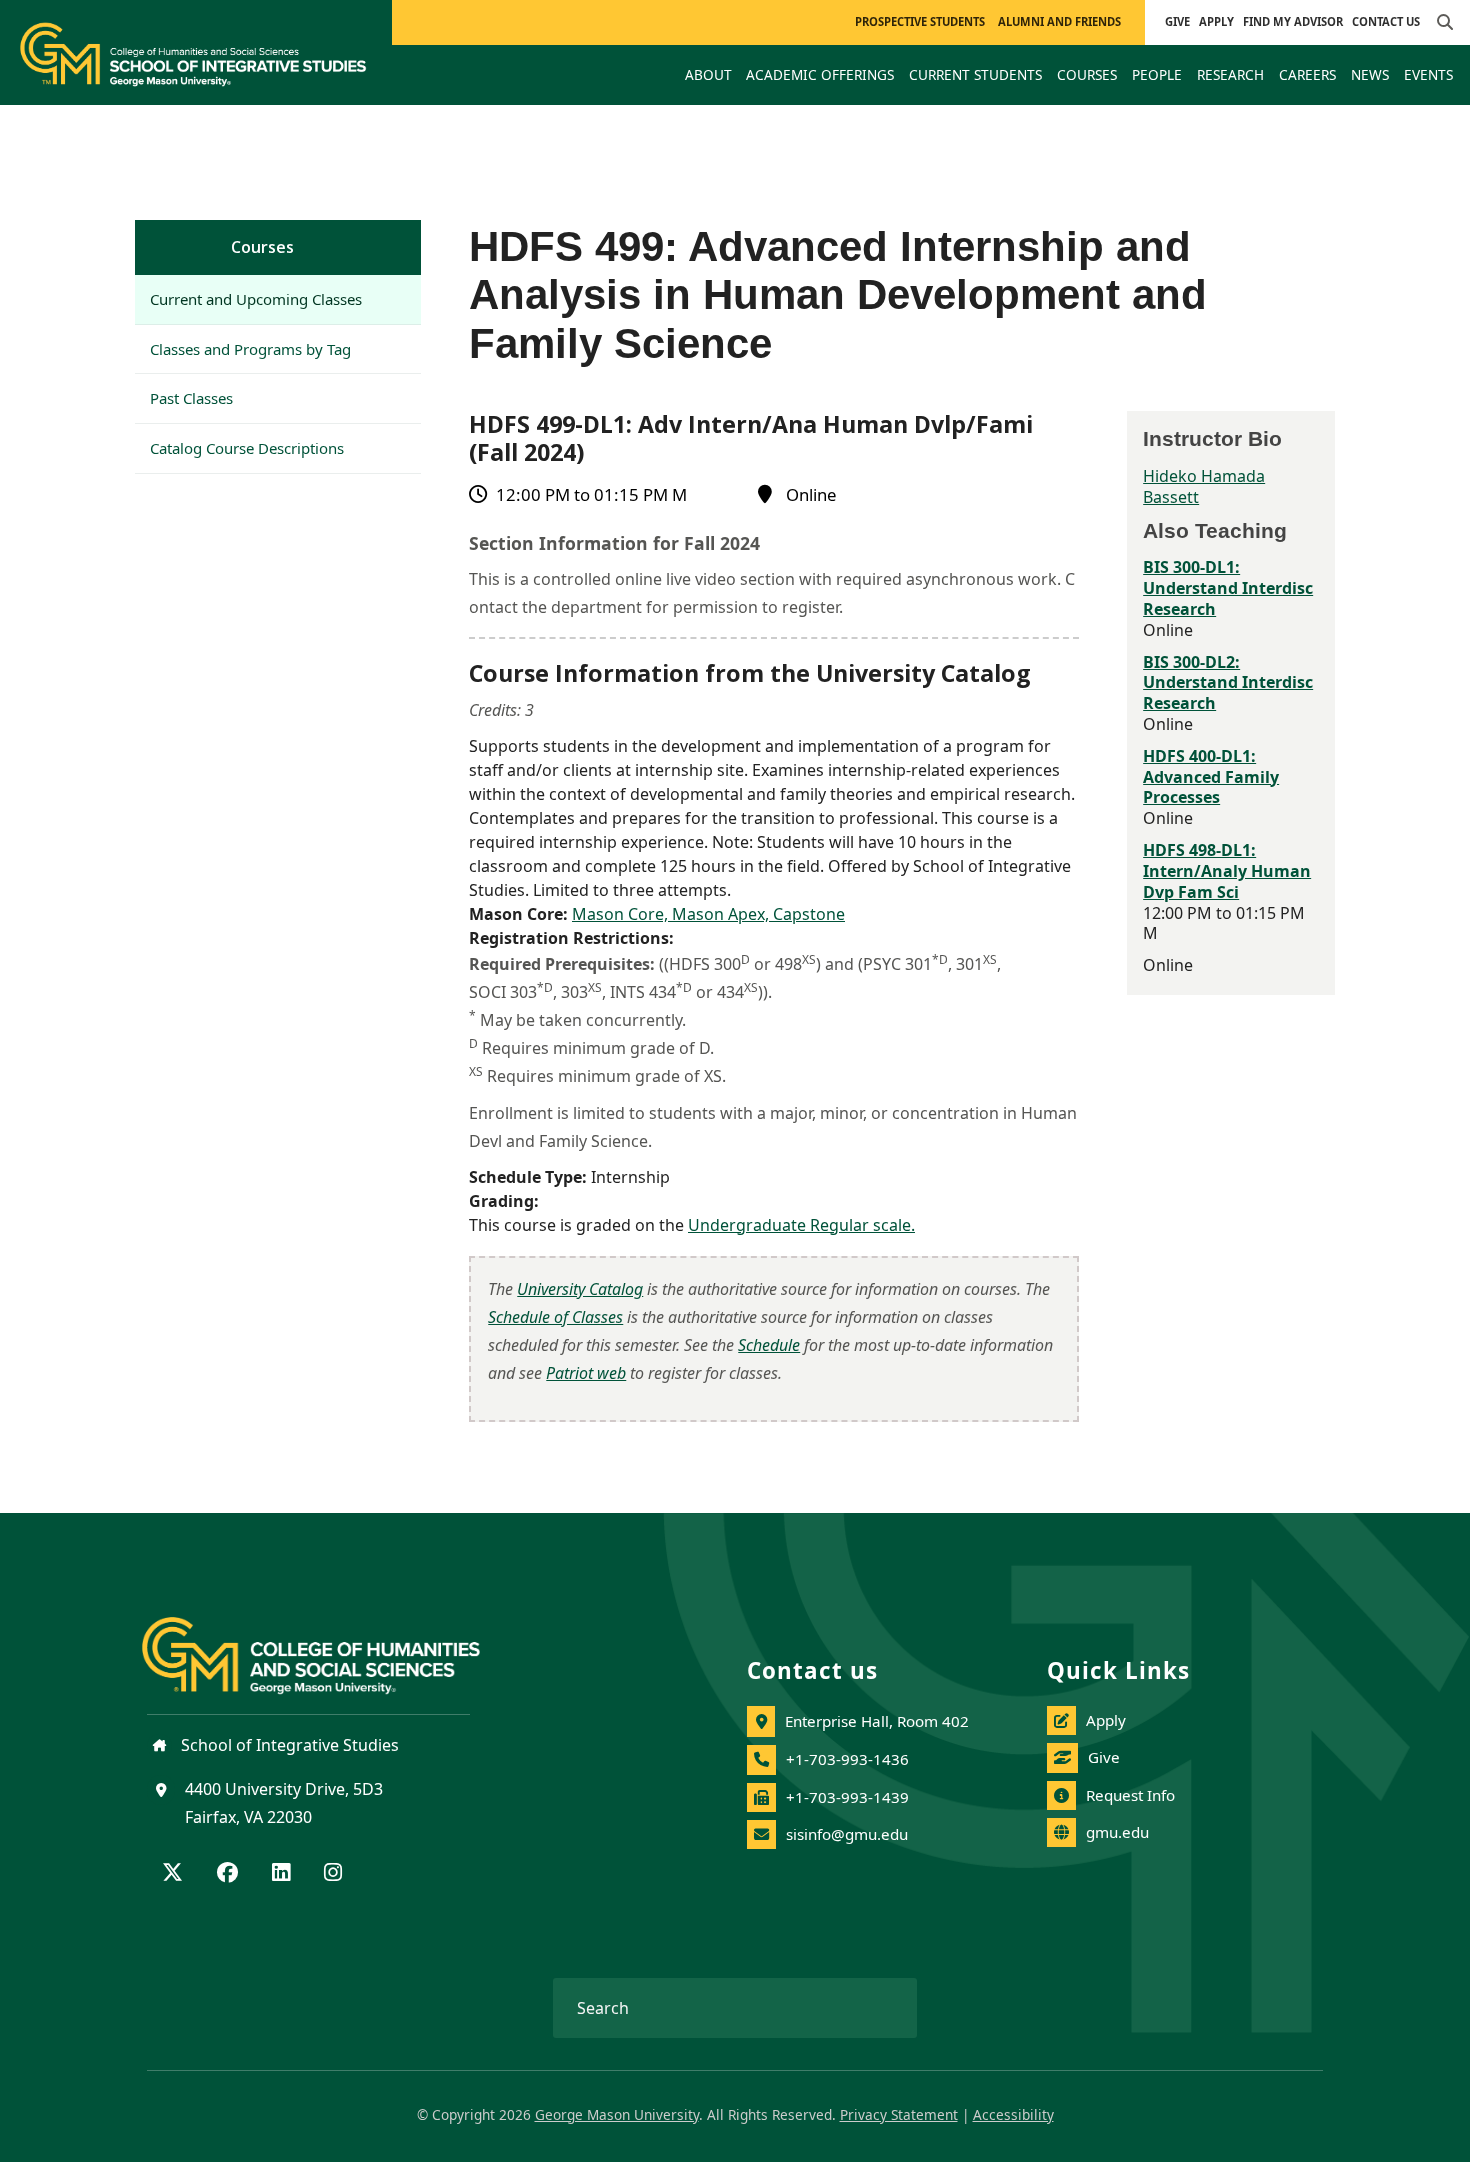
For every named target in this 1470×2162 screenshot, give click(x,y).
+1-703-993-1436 (847, 1759)
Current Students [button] (975, 74)
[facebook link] (227, 1874)
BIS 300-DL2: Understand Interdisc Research (1228, 683)
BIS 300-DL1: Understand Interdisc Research (1228, 588)
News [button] (1370, 74)
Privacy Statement (899, 2114)
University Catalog (580, 1289)
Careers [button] (1307, 74)
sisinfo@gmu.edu (847, 1834)
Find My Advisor (1293, 21)
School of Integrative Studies (288, 1745)
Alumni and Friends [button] (1059, 21)
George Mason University (617, 2114)
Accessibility (1013, 2114)
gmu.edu (1117, 1832)
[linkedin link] (281, 1874)
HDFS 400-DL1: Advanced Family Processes (1211, 777)
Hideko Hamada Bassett (1204, 486)
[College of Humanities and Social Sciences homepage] (331, 1644)
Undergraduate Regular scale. (801, 1225)
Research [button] (1230, 74)
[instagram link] (333, 1874)
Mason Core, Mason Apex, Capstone (708, 914)
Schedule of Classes (555, 1317)
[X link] (172, 1874)
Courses (262, 247)
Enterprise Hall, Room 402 (877, 1721)
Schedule (769, 1345)
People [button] (1157, 74)
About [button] (708, 74)
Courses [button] (1087, 74)
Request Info (1130, 1795)
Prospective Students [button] (920, 21)
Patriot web (586, 1373)
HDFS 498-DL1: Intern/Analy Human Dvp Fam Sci (1227, 871)
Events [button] (1428, 74)
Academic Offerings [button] (820, 74)
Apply (1216, 21)
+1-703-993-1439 (847, 1797)
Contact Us (1386, 21)
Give (1177, 21)
